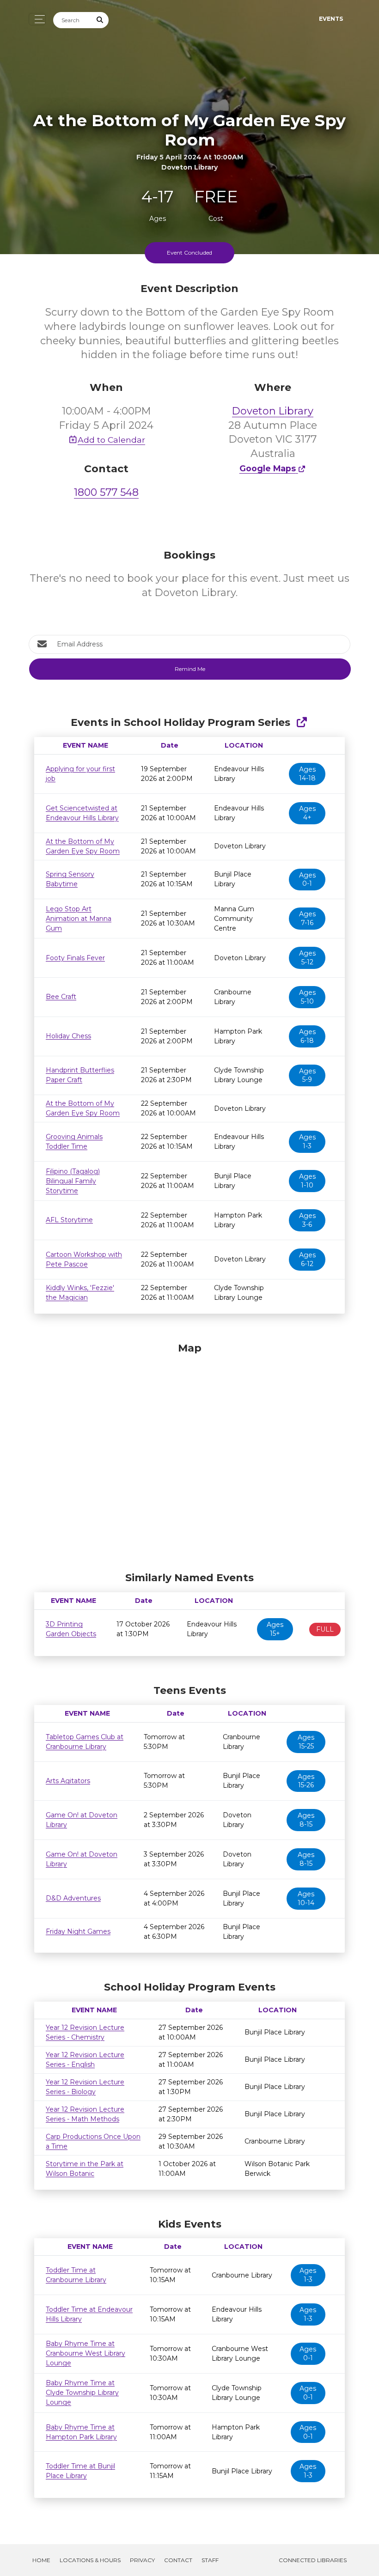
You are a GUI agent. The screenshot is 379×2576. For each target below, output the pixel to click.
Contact (178, 2560)
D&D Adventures (73, 1898)
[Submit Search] (100, 20)
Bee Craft (61, 997)
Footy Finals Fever (75, 958)
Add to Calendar (111, 440)
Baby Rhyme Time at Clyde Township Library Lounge (82, 2393)
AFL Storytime (69, 1220)
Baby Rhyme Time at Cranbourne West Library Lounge (86, 2353)
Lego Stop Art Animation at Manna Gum (79, 919)
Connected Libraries (313, 2560)
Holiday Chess (68, 1036)
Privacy (142, 2560)
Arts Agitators (68, 1781)
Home (41, 2560)
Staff (210, 2560)
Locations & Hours (90, 2560)
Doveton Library (273, 411)
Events (331, 19)
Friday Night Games (78, 1931)
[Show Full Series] (302, 722)
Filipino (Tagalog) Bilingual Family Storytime (73, 1181)
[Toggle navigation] (37, 19)
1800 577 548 (106, 492)
